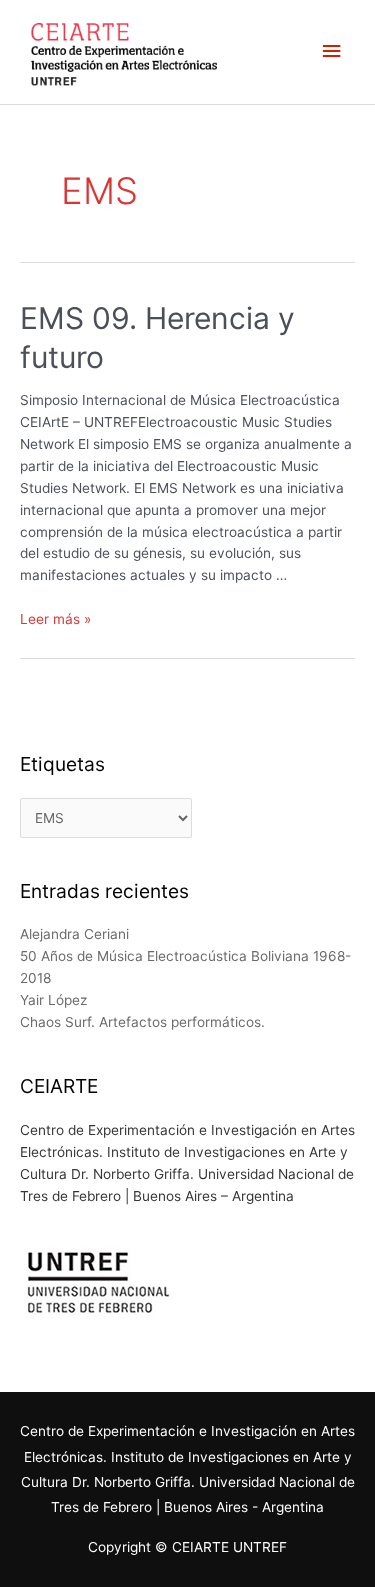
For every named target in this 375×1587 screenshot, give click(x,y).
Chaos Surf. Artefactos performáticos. (142, 1022)
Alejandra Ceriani (74, 934)
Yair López (53, 1000)
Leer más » (55, 619)
